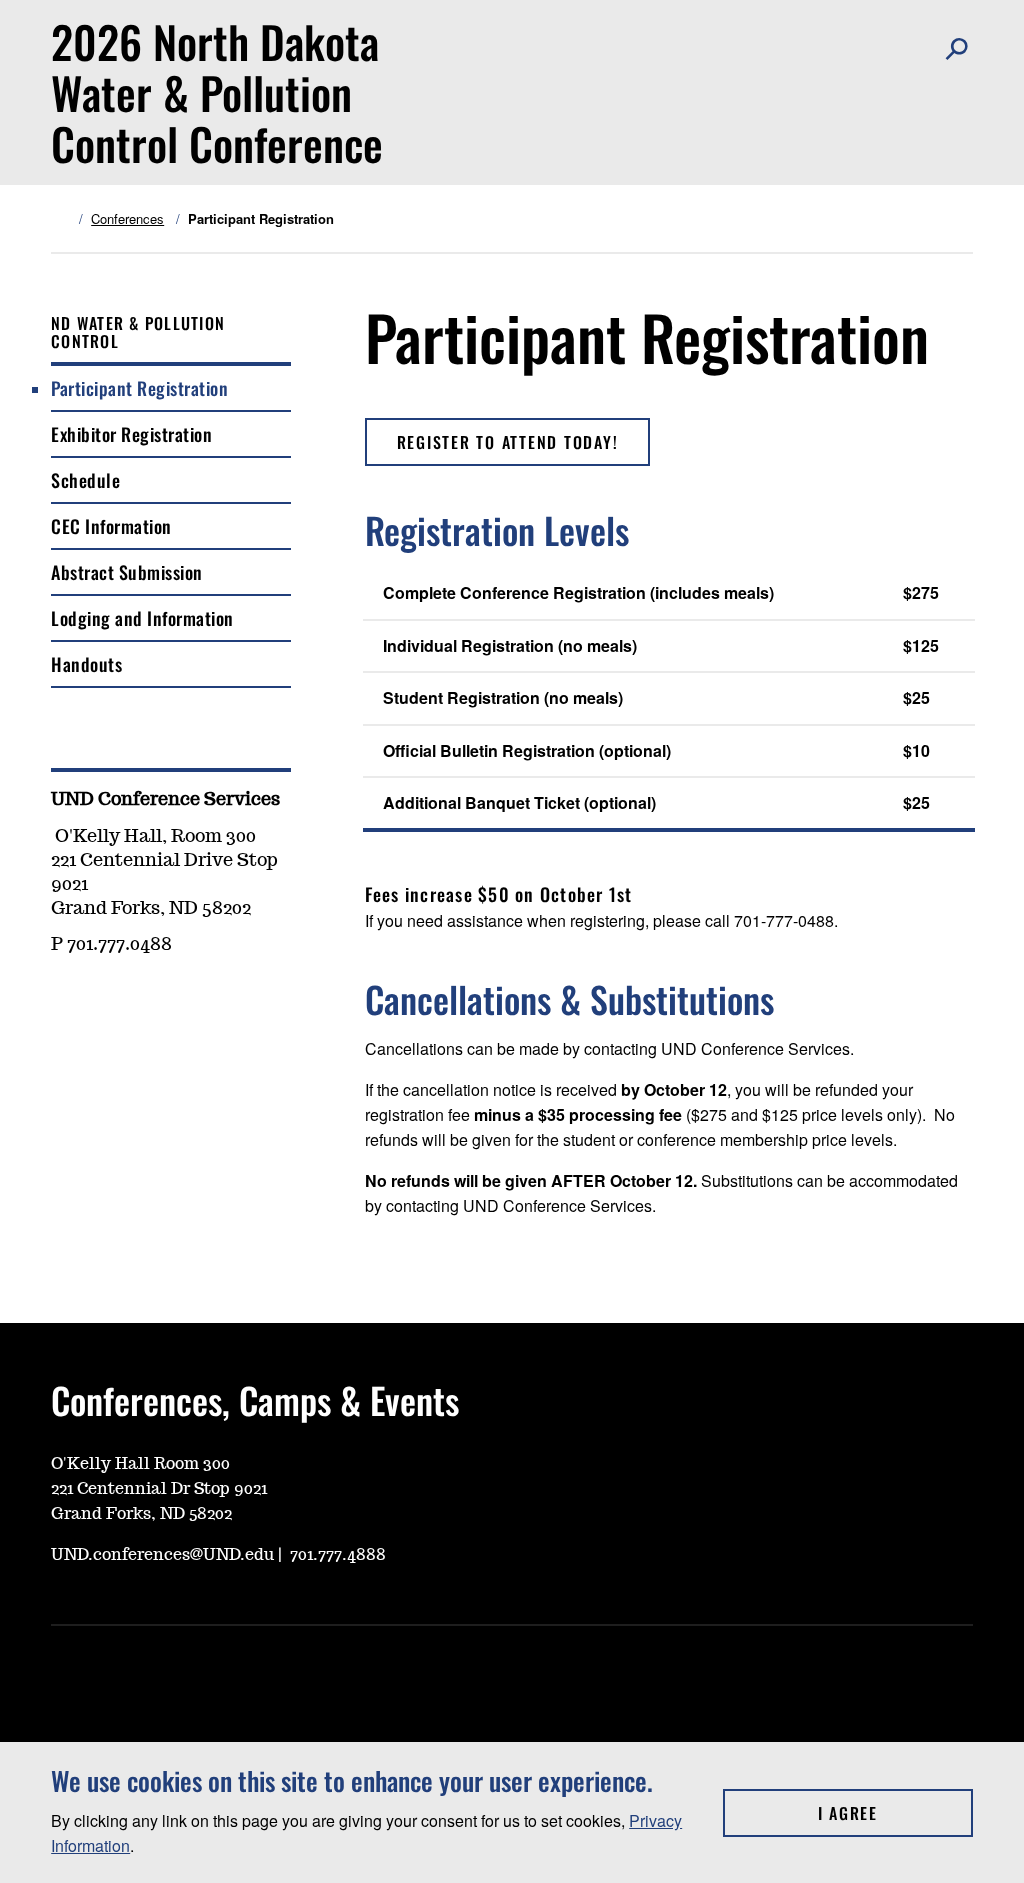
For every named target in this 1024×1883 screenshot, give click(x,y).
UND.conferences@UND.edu (162, 1555)
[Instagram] (113, 1003)
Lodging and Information (142, 618)
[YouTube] (65, 1003)
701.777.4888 (338, 1555)
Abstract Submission (127, 572)
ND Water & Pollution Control (138, 332)
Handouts (86, 664)
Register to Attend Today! (508, 442)
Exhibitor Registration (131, 434)
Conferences (127, 219)
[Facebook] (161, 1003)
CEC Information (111, 526)
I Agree (895, 1813)
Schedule (85, 480)
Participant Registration (139, 388)
